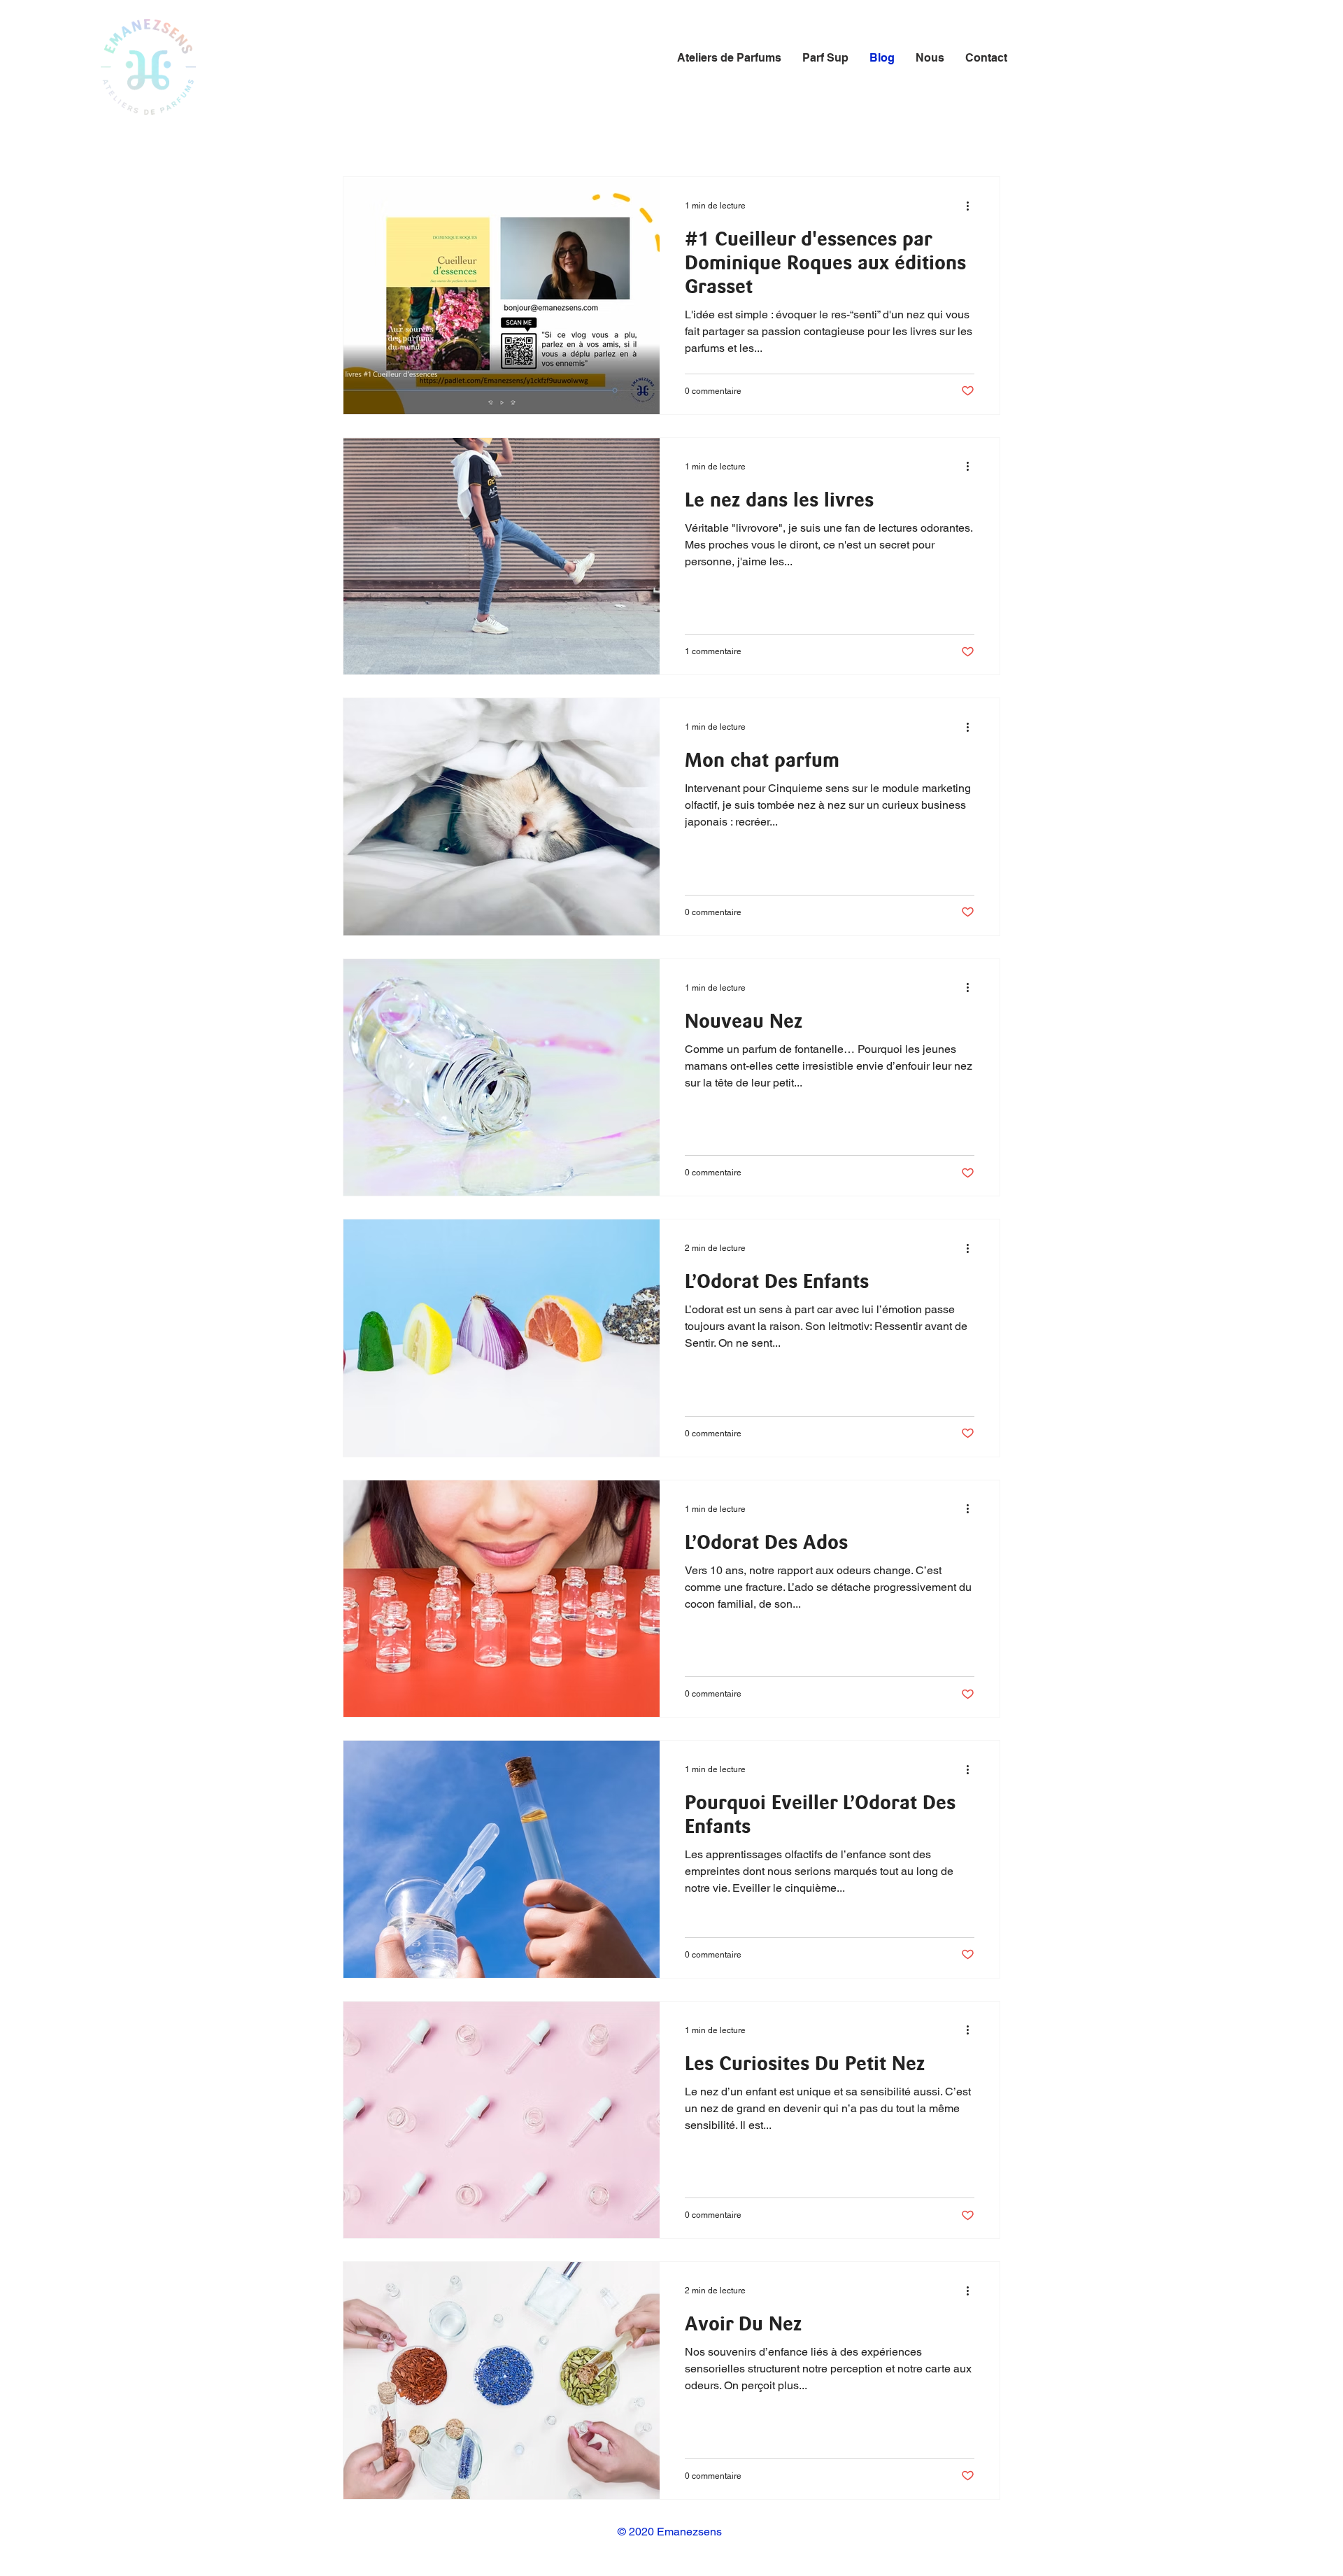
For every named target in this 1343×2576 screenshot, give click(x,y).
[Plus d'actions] (972, 206)
